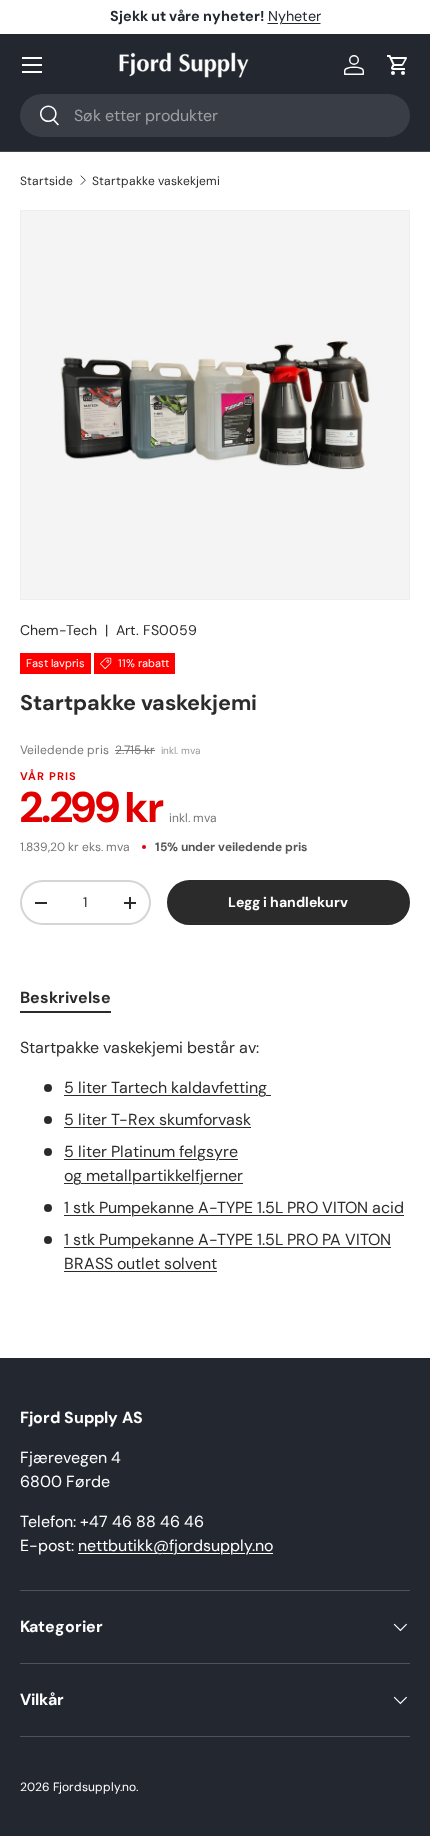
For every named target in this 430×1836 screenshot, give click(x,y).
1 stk (234, 1207)
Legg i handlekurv (288, 902)
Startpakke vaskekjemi (156, 181)
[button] (398, 65)
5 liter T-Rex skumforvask (157, 1119)
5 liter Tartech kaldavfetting (167, 1087)
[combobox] (215, 115)
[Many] (32, 65)
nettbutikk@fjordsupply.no (175, 1545)
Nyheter (294, 16)
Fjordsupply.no (94, 1787)
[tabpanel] (215, 1156)
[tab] (65, 997)
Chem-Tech (58, 630)
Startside (46, 181)
